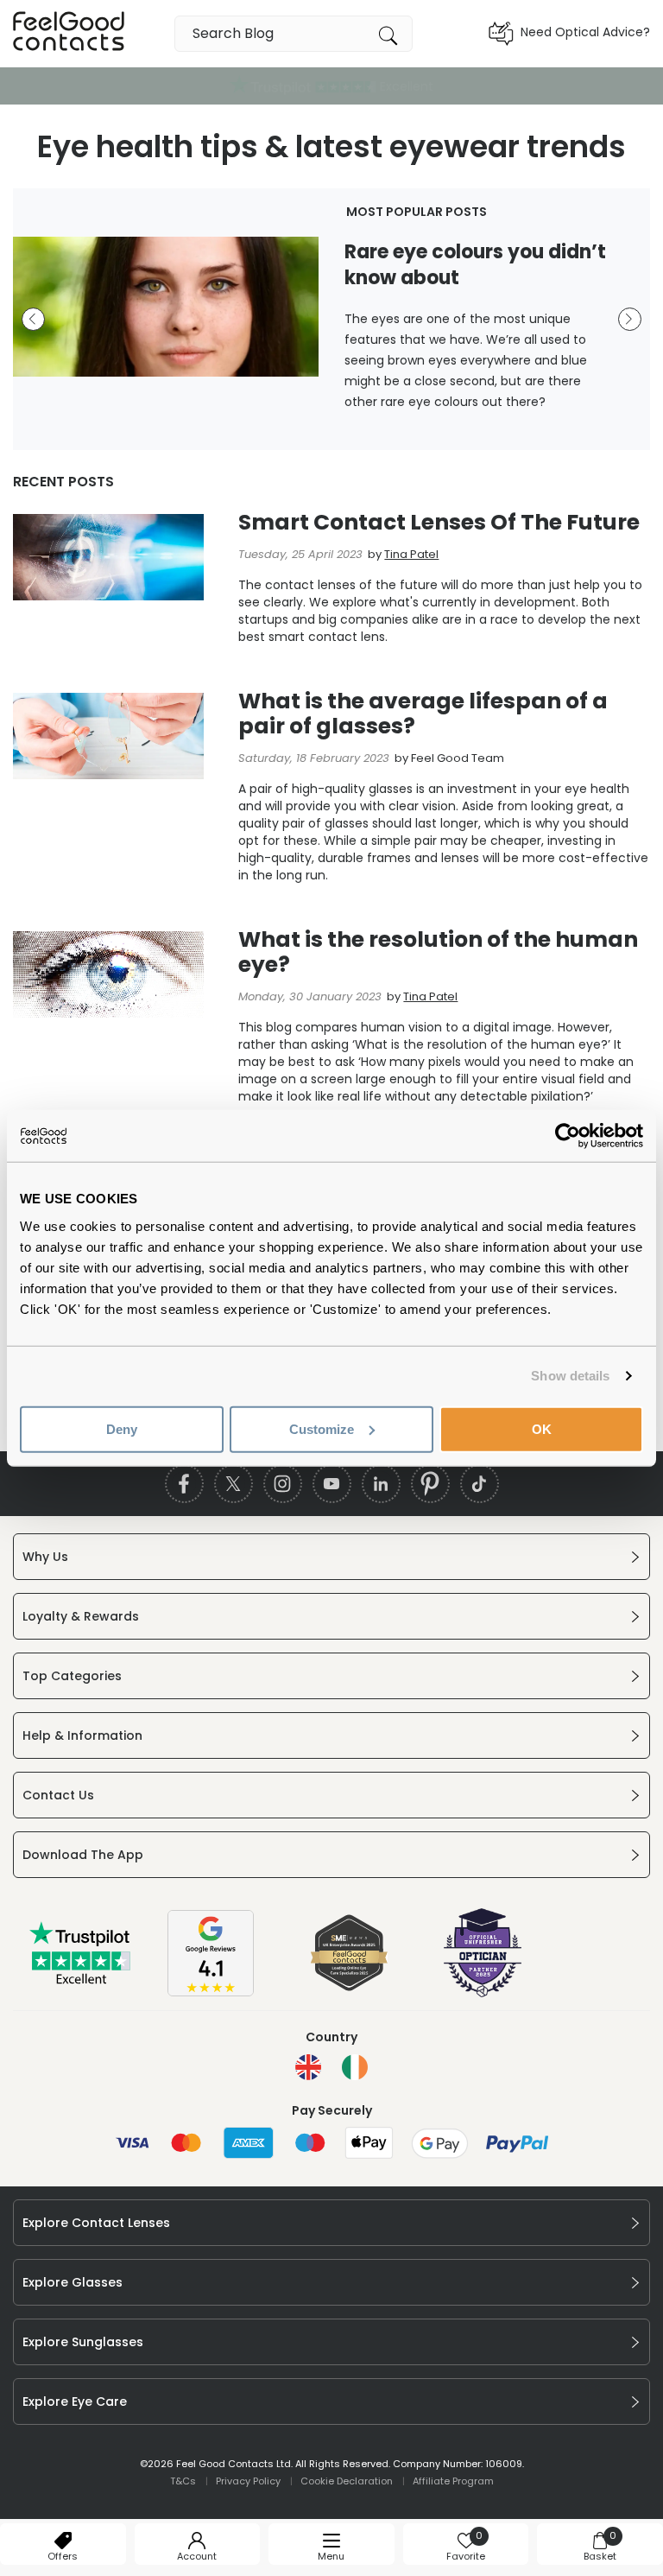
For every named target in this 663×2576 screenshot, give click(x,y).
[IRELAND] (355, 2067)
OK (542, 1428)
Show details (570, 1376)
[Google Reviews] (211, 1992)
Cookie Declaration (347, 2481)
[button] (33, 320)
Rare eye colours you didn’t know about (475, 265)
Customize (322, 1428)
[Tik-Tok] (480, 1484)
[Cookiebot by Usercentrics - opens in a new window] (568, 1136)
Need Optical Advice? (585, 32)
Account (197, 2556)
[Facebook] (184, 1484)
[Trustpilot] (81, 1981)
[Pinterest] (430, 1484)
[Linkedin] (381, 1484)
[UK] (308, 2067)
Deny (122, 1428)
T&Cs (183, 2481)
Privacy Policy (248, 2481)
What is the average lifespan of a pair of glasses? (423, 714)
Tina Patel (411, 554)
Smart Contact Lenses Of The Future (439, 522)
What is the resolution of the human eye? (438, 952)
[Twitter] (234, 1484)
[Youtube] (332, 1484)
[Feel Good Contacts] (69, 33)
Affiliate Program (453, 2481)
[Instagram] (283, 1484)
